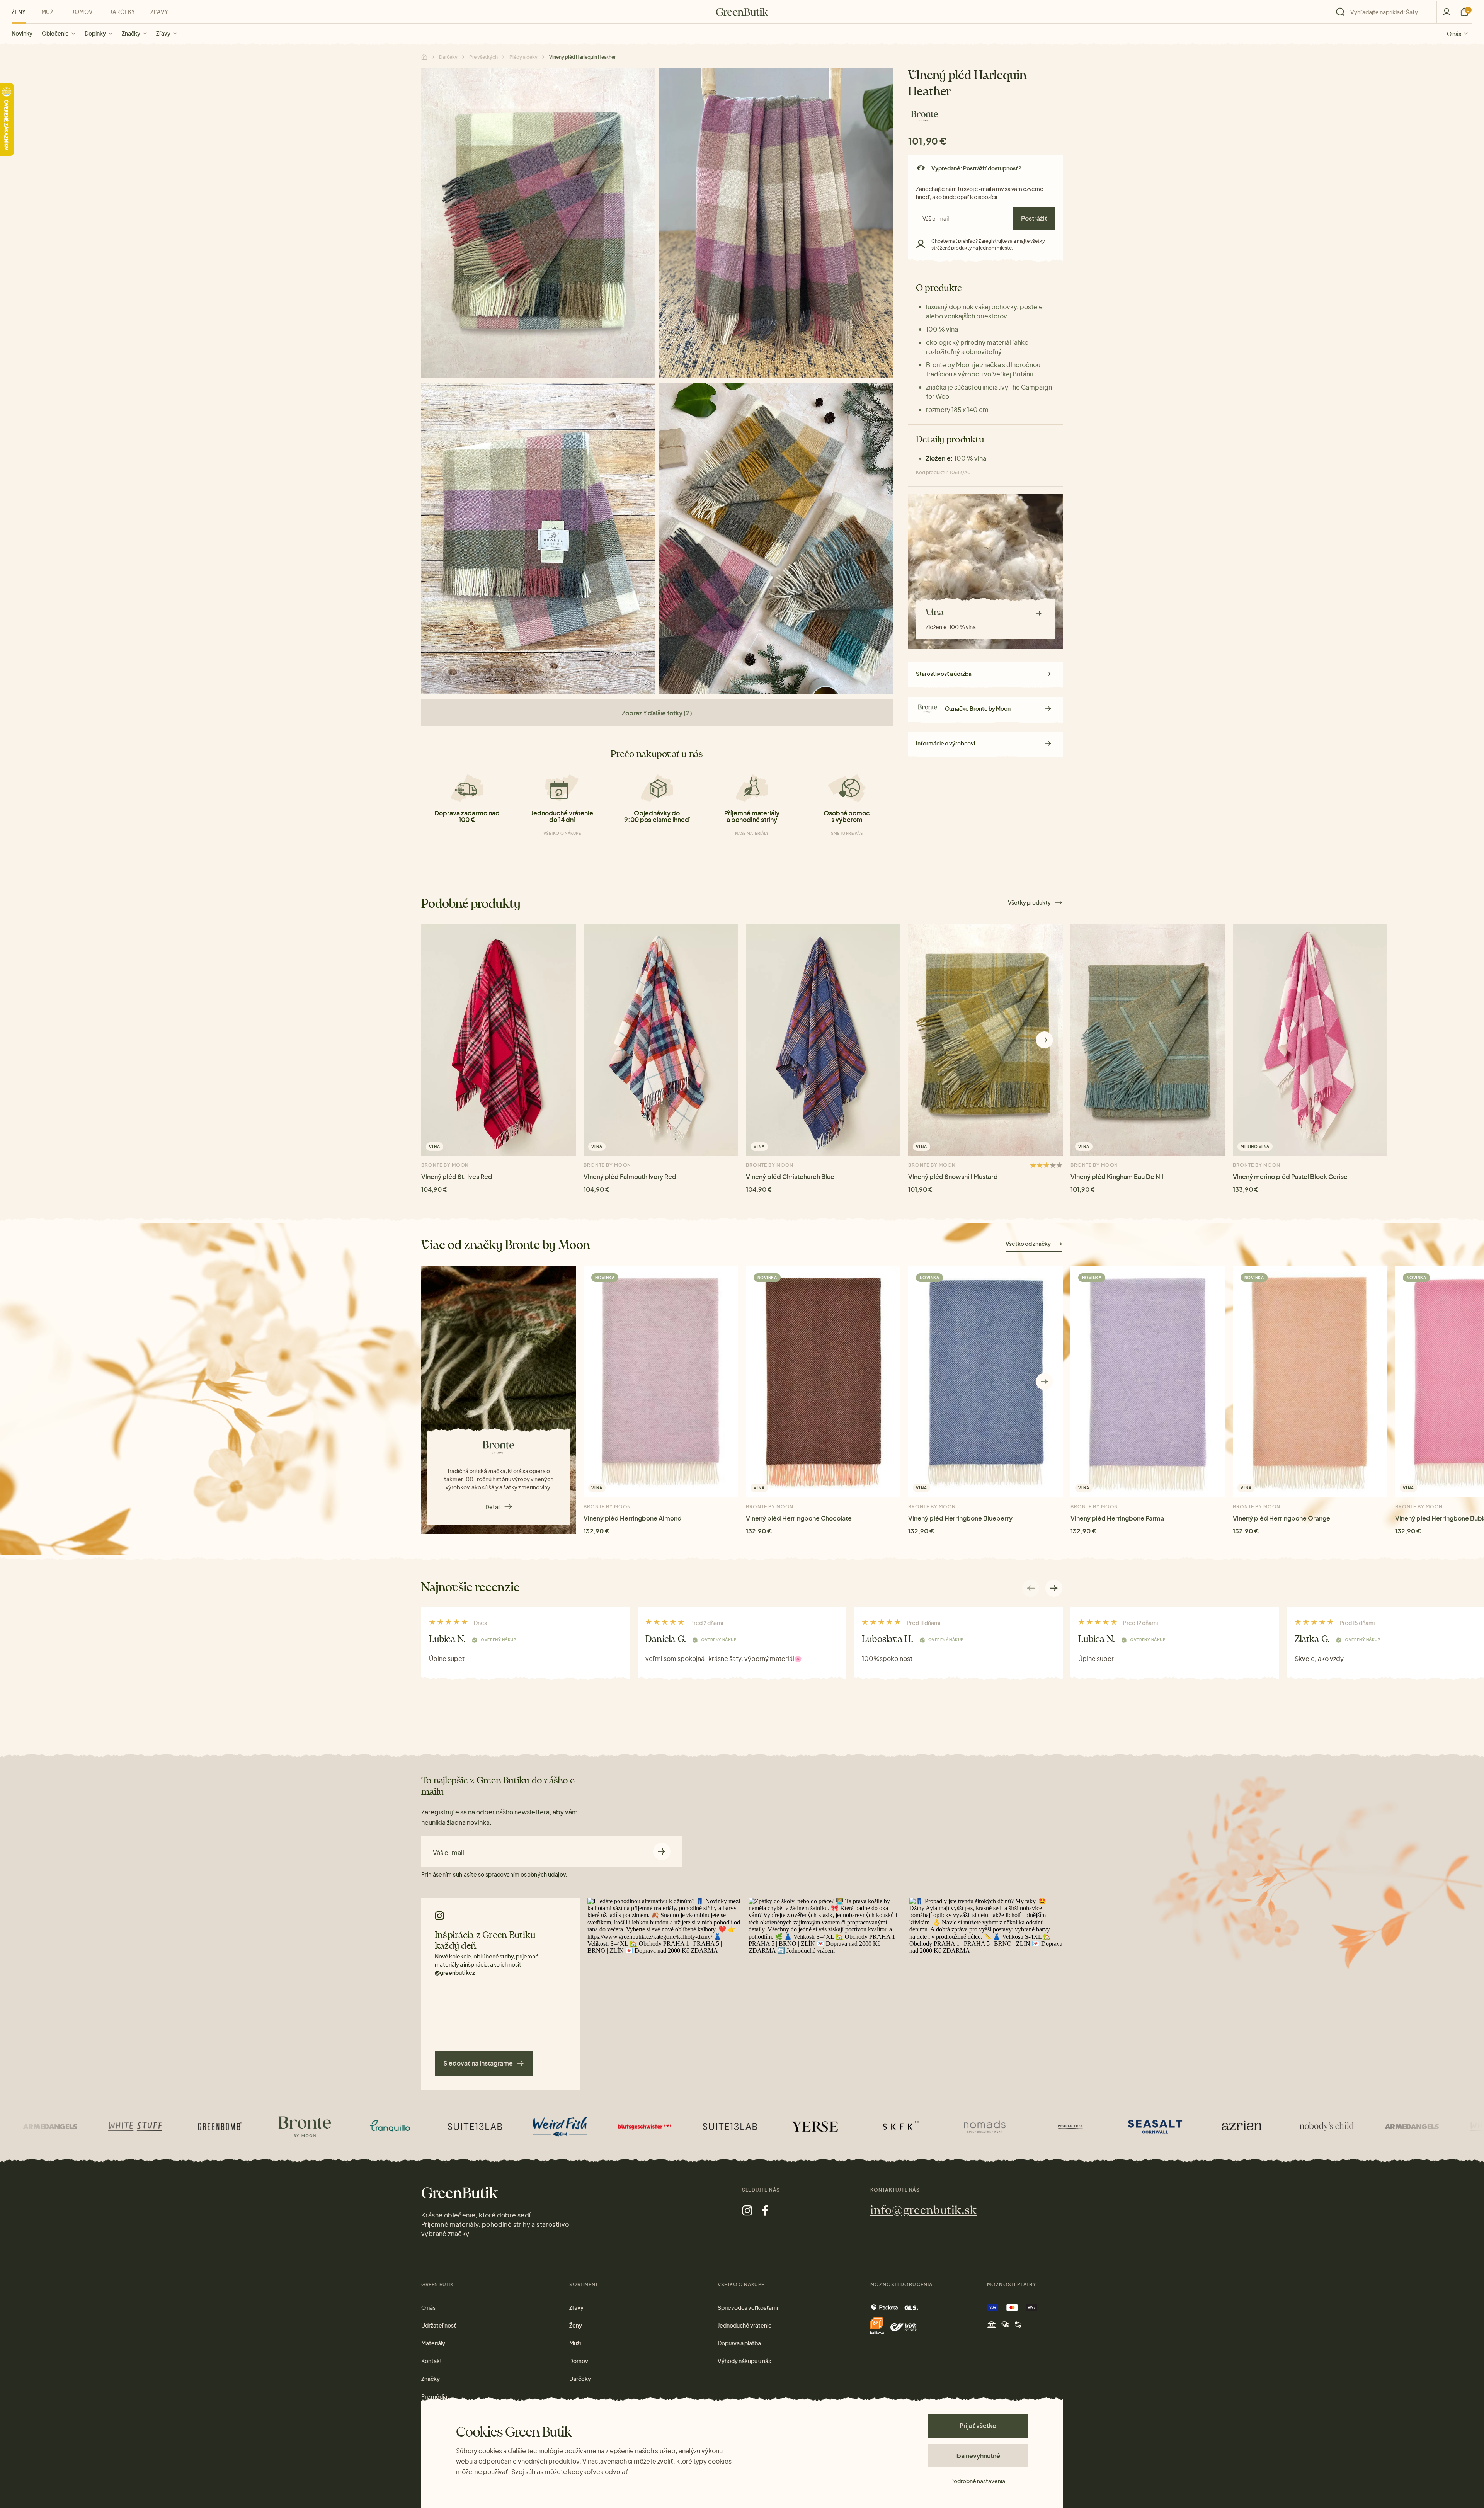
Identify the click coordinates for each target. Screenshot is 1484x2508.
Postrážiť (1034, 218)
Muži (48, 12)
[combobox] (1389, 12)
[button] (1044, 1040)
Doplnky (95, 33)
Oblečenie (55, 33)
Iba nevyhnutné (978, 2456)
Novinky (22, 33)
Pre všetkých (483, 57)
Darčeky (122, 12)
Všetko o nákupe (562, 833)
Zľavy (163, 33)
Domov (82, 12)
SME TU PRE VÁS (847, 833)
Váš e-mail (448, 1853)
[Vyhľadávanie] (1384, 12)
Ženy (19, 12)
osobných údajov (543, 1874)
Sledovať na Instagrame (478, 2063)
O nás (1454, 33)
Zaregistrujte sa (996, 241)
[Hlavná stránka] (742, 12)
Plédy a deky (523, 57)
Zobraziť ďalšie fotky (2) (657, 713)
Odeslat (662, 1852)
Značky (131, 33)
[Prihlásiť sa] (1447, 12)
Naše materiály (752, 833)
